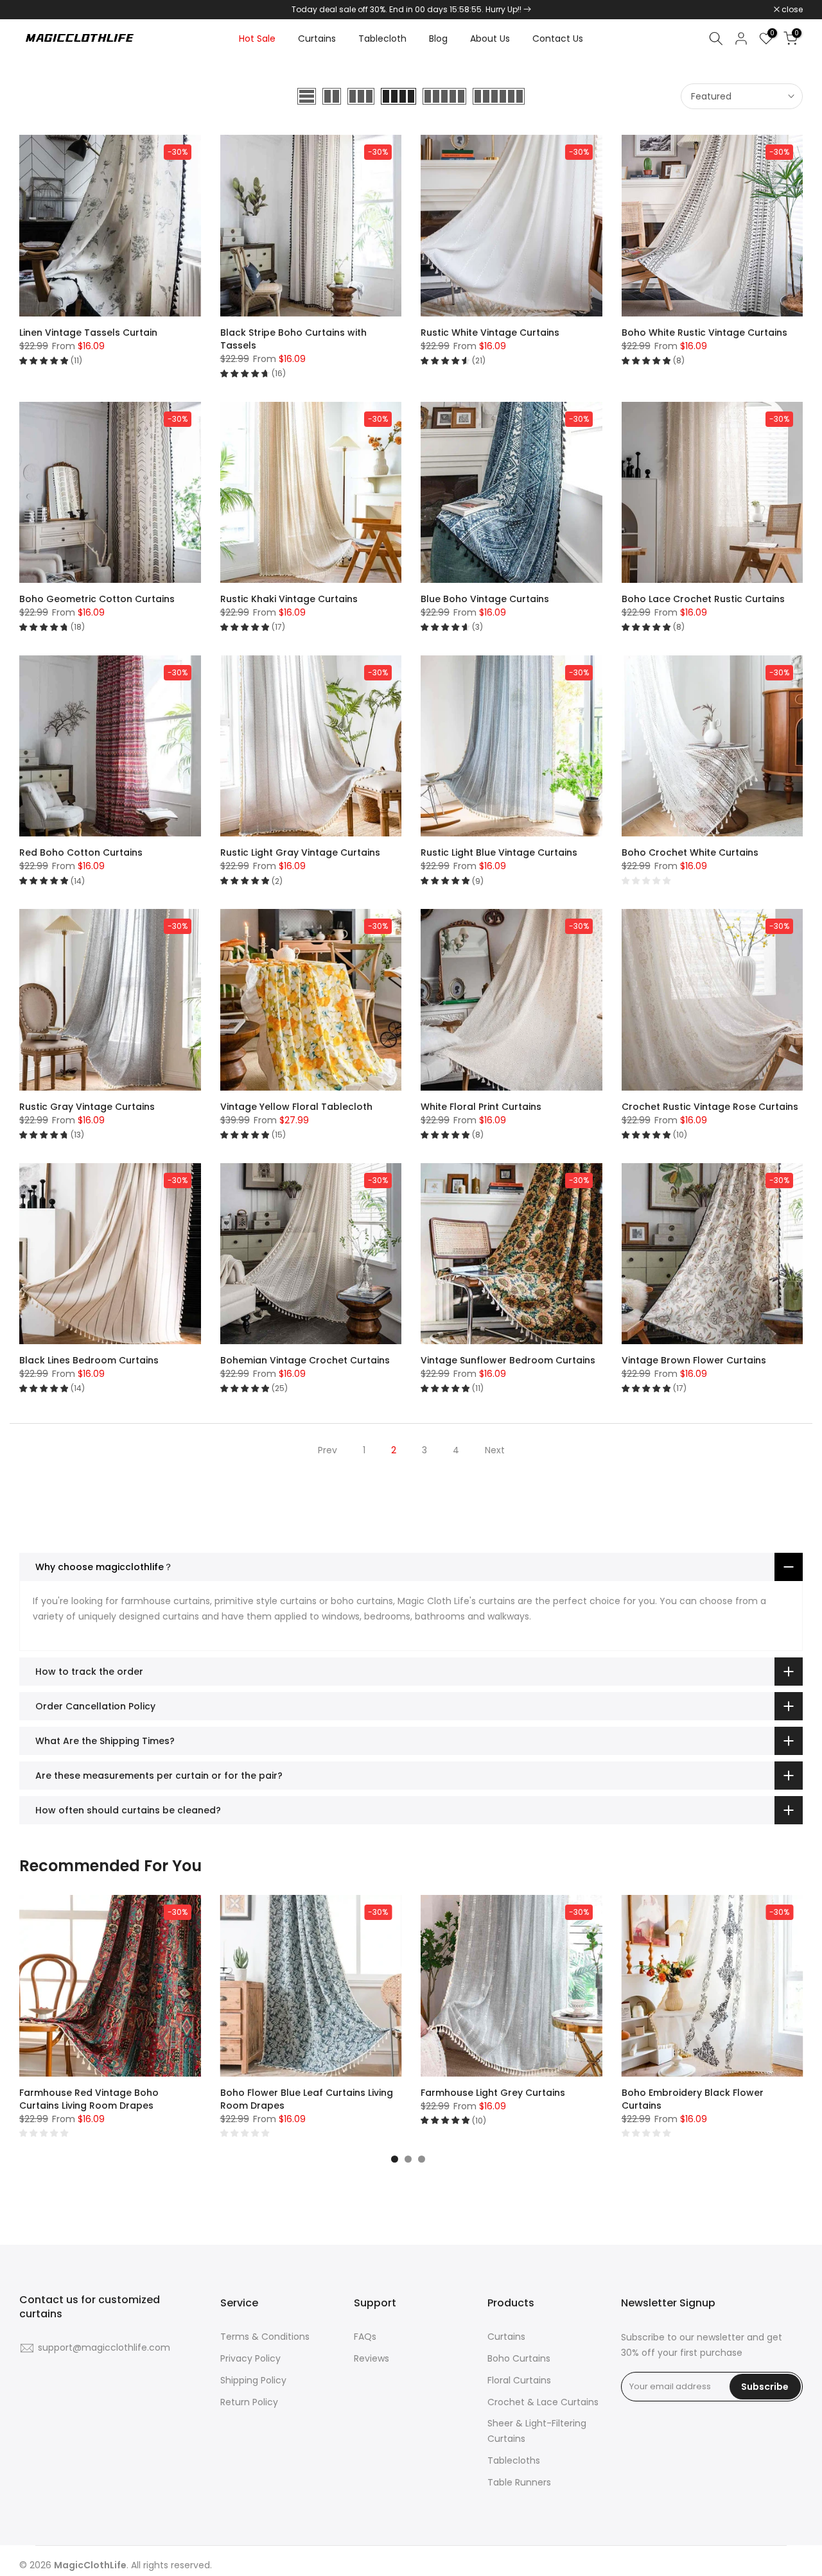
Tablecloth (382, 39)
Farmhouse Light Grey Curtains (493, 2093)
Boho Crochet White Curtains (690, 852)
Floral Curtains (519, 2380)
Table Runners (519, 2482)
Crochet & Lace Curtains (543, 2402)
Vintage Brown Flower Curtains (694, 1360)
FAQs (365, 2337)
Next (495, 1450)
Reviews (372, 2358)
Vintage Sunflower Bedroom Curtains (508, 1360)
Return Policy (249, 2402)
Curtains (317, 39)
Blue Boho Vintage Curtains (485, 599)
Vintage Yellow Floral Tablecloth (296, 1107)
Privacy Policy (250, 2358)
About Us (490, 39)
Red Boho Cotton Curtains (81, 852)
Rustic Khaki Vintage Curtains (289, 599)
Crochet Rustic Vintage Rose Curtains (710, 1107)
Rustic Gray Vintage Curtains (87, 1107)
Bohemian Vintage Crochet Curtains (305, 1360)
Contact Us (558, 39)
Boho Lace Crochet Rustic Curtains (703, 599)
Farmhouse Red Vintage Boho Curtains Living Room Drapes (89, 2099)
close (37, 10)
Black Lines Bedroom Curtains (89, 1360)
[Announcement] (411, 10)
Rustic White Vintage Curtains (490, 333)
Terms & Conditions (265, 2337)
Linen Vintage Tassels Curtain (88, 333)
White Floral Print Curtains (481, 1107)
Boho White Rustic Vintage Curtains (704, 333)
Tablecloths (514, 2460)
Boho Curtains (519, 2358)
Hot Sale (257, 39)
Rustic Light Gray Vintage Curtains (300, 852)
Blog (438, 39)
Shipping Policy (253, 2380)
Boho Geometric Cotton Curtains (97, 599)
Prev (328, 1450)
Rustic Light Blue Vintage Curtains (499, 852)
